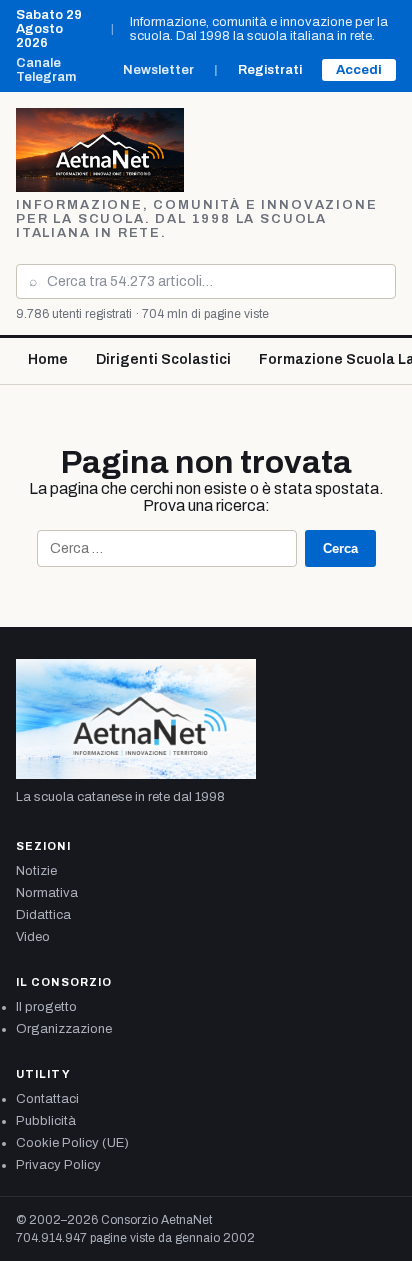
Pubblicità (46, 1121)
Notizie (36, 871)
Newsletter (158, 70)
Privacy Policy (58, 1165)
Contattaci (47, 1099)
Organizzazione (64, 1029)
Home (48, 359)
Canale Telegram (46, 70)
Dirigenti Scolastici (163, 359)
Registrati (270, 70)
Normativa (47, 893)
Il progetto (46, 1007)
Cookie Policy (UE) (72, 1143)
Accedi (359, 70)
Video (33, 937)
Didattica (43, 915)
